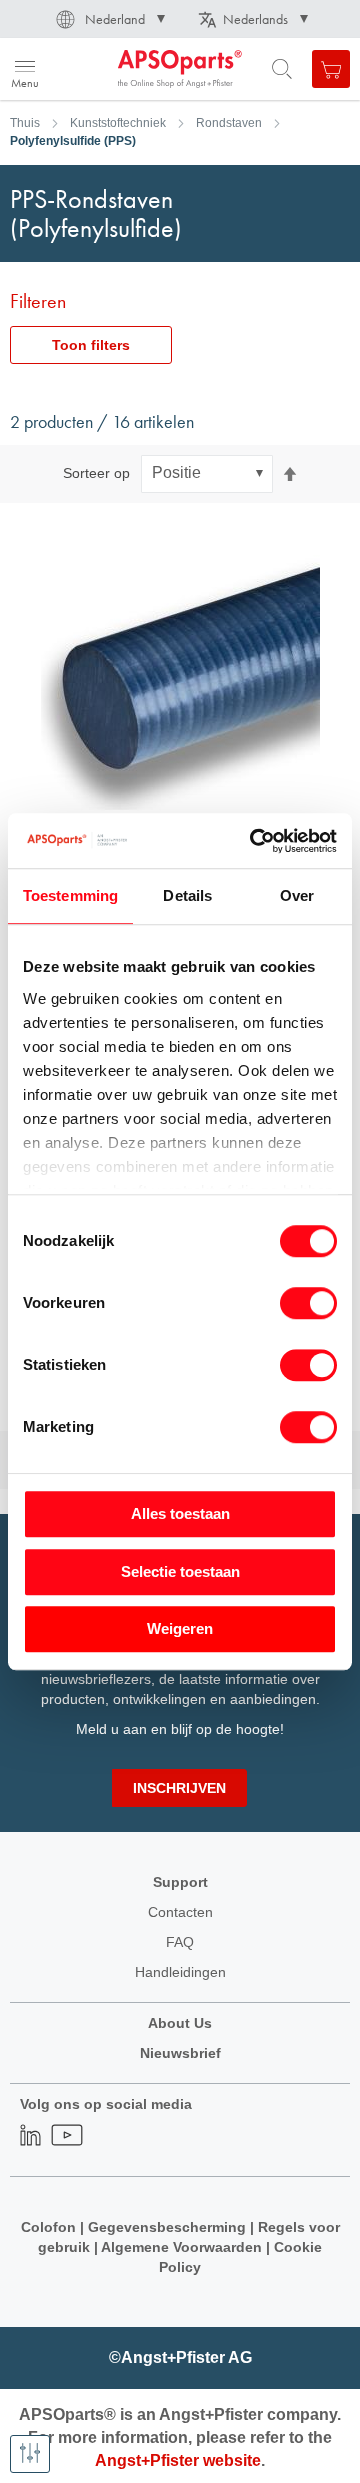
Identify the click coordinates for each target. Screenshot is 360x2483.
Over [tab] (297, 895)
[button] (109, 19)
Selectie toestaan (180, 1571)
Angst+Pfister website (178, 2460)
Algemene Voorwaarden (183, 2247)
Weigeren (180, 1628)
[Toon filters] (30, 2454)
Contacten (180, 1912)
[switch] (308, 1305)
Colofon (48, 2227)
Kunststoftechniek (118, 123)
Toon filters (91, 345)
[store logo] (112, 69)
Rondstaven (229, 123)
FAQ (180, 1942)
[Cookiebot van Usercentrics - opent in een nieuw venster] (254, 841)
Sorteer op (96, 473)
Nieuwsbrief (180, 2053)
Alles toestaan (180, 1513)
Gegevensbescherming (167, 2227)
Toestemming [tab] (70, 895)
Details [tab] (187, 895)
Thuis (25, 123)
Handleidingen (180, 1972)
